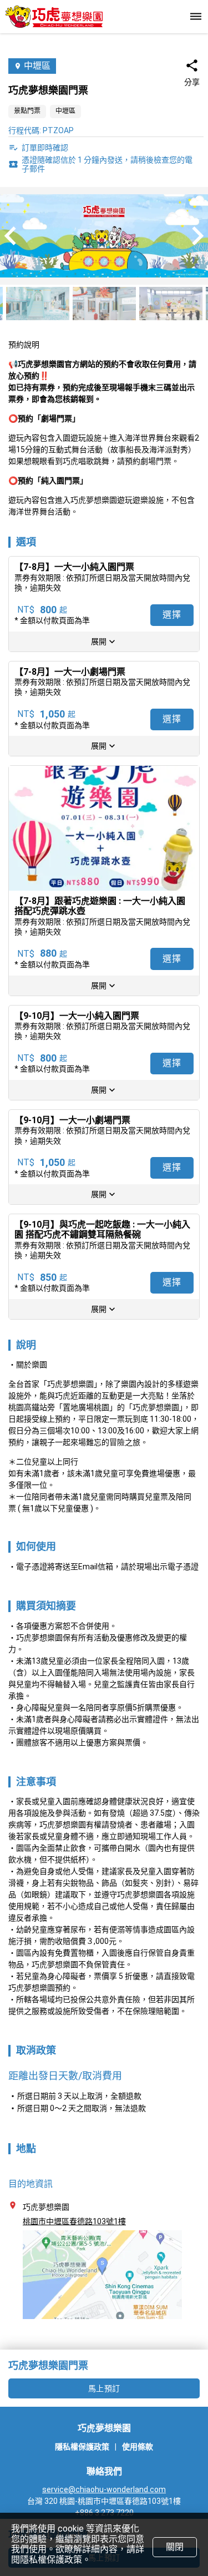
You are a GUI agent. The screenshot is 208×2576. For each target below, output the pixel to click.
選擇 (172, 615)
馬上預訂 (104, 2388)
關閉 (175, 2547)
